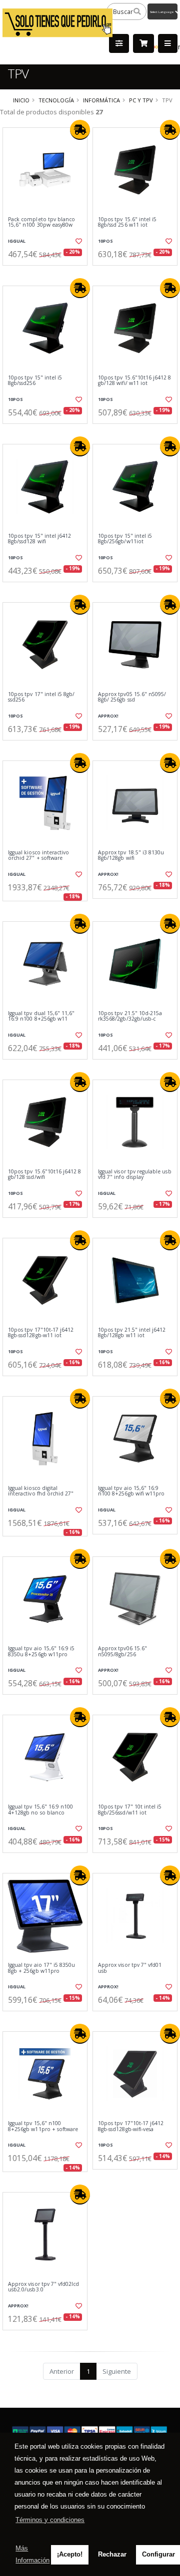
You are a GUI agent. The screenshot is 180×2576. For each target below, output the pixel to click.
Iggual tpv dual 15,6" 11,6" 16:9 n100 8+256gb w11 (41, 1016)
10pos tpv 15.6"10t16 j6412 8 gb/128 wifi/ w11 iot (134, 381)
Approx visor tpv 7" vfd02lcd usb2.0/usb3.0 (43, 2287)
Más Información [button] (32, 2554)
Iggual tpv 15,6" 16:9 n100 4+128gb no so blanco (40, 1810)
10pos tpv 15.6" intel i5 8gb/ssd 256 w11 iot (127, 222)
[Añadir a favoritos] (79, 241)
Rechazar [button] (112, 2554)
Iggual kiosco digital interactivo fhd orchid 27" (41, 1491)
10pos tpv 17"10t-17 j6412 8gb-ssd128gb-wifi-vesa (131, 2126)
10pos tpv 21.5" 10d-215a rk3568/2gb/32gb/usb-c (130, 1016)
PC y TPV (141, 100)
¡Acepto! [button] (70, 2554)
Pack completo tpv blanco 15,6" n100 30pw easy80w (41, 222)
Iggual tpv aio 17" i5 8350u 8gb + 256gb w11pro (41, 1968)
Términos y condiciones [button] (50, 2520)
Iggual (17, 241)
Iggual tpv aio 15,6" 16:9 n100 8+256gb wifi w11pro (131, 1491)
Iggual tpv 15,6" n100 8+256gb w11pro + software (43, 2126)
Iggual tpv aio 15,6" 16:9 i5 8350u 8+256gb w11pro (41, 1652)
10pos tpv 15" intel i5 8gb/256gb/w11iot (125, 539)
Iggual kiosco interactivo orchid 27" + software (38, 856)
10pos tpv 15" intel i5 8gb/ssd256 (35, 381)
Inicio (21, 100)
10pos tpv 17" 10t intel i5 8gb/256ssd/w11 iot (130, 1810)
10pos (105, 241)
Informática (101, 100)
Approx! (108, 716)
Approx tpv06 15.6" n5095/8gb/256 (122, 1652)
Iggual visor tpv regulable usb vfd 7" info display (135, 1175)
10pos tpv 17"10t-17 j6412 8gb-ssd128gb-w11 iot (41, 1333)
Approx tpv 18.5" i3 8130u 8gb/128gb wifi (131, 856)
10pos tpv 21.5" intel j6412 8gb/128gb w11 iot (132, 1333)
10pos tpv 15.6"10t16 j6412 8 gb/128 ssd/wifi (44, 1175)
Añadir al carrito (48, 274)
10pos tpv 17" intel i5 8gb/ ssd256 (41, 697)
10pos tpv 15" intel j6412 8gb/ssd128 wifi (39, 539)
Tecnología (56, 100)
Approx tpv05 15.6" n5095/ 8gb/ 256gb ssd (132, 697)
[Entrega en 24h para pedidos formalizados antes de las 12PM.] (80, 130)
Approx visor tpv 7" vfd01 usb (130, 1968)
